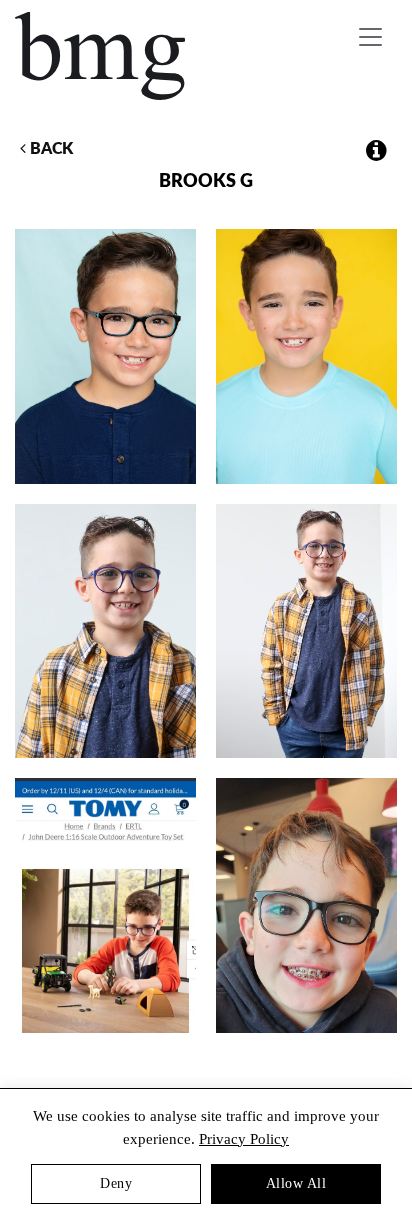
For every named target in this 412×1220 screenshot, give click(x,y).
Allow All (296, 1183)
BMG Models (101, 56)
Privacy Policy (244, 1139)
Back (49, 149)
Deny (116, 1183)
